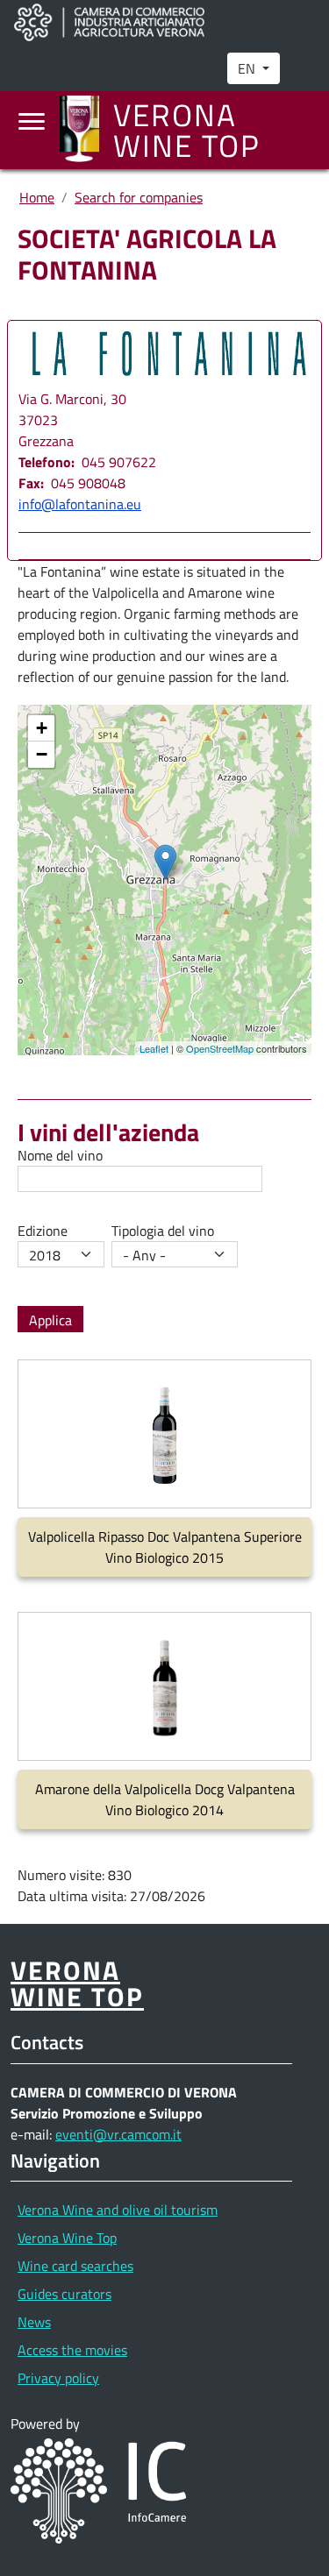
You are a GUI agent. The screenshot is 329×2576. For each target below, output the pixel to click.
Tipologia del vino (163, 1231)
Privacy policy (58, 2378)
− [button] (42, 754)
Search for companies (139, 197)
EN (248, 68)
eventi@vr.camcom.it (118, 2134)
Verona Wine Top (67, 2238)
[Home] (86, 130)
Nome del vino (60, 1155)
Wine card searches (75, 2266)
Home (37, 197)
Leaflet (154, 1048)
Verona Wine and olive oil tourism (118, 2210)
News (34, 2322)
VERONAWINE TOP (77, 1983)
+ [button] (42, 728)
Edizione (43, 1231)
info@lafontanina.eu (80, 504)
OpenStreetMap (220, 1048)
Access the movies (72, 2350)
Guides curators (64, 2294)
